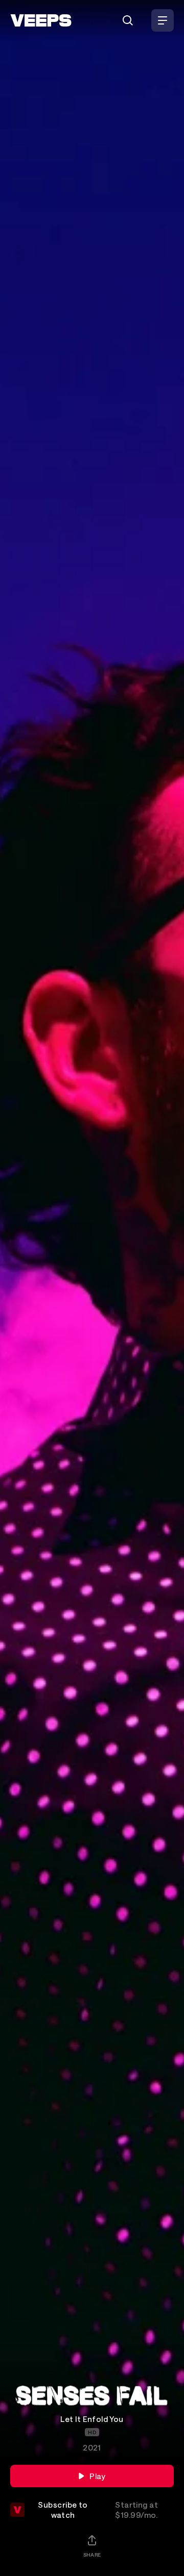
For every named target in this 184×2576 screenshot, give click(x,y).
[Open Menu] (163, 20)
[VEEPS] (41, 20)
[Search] (128, 20)
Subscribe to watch (98, 2510)
